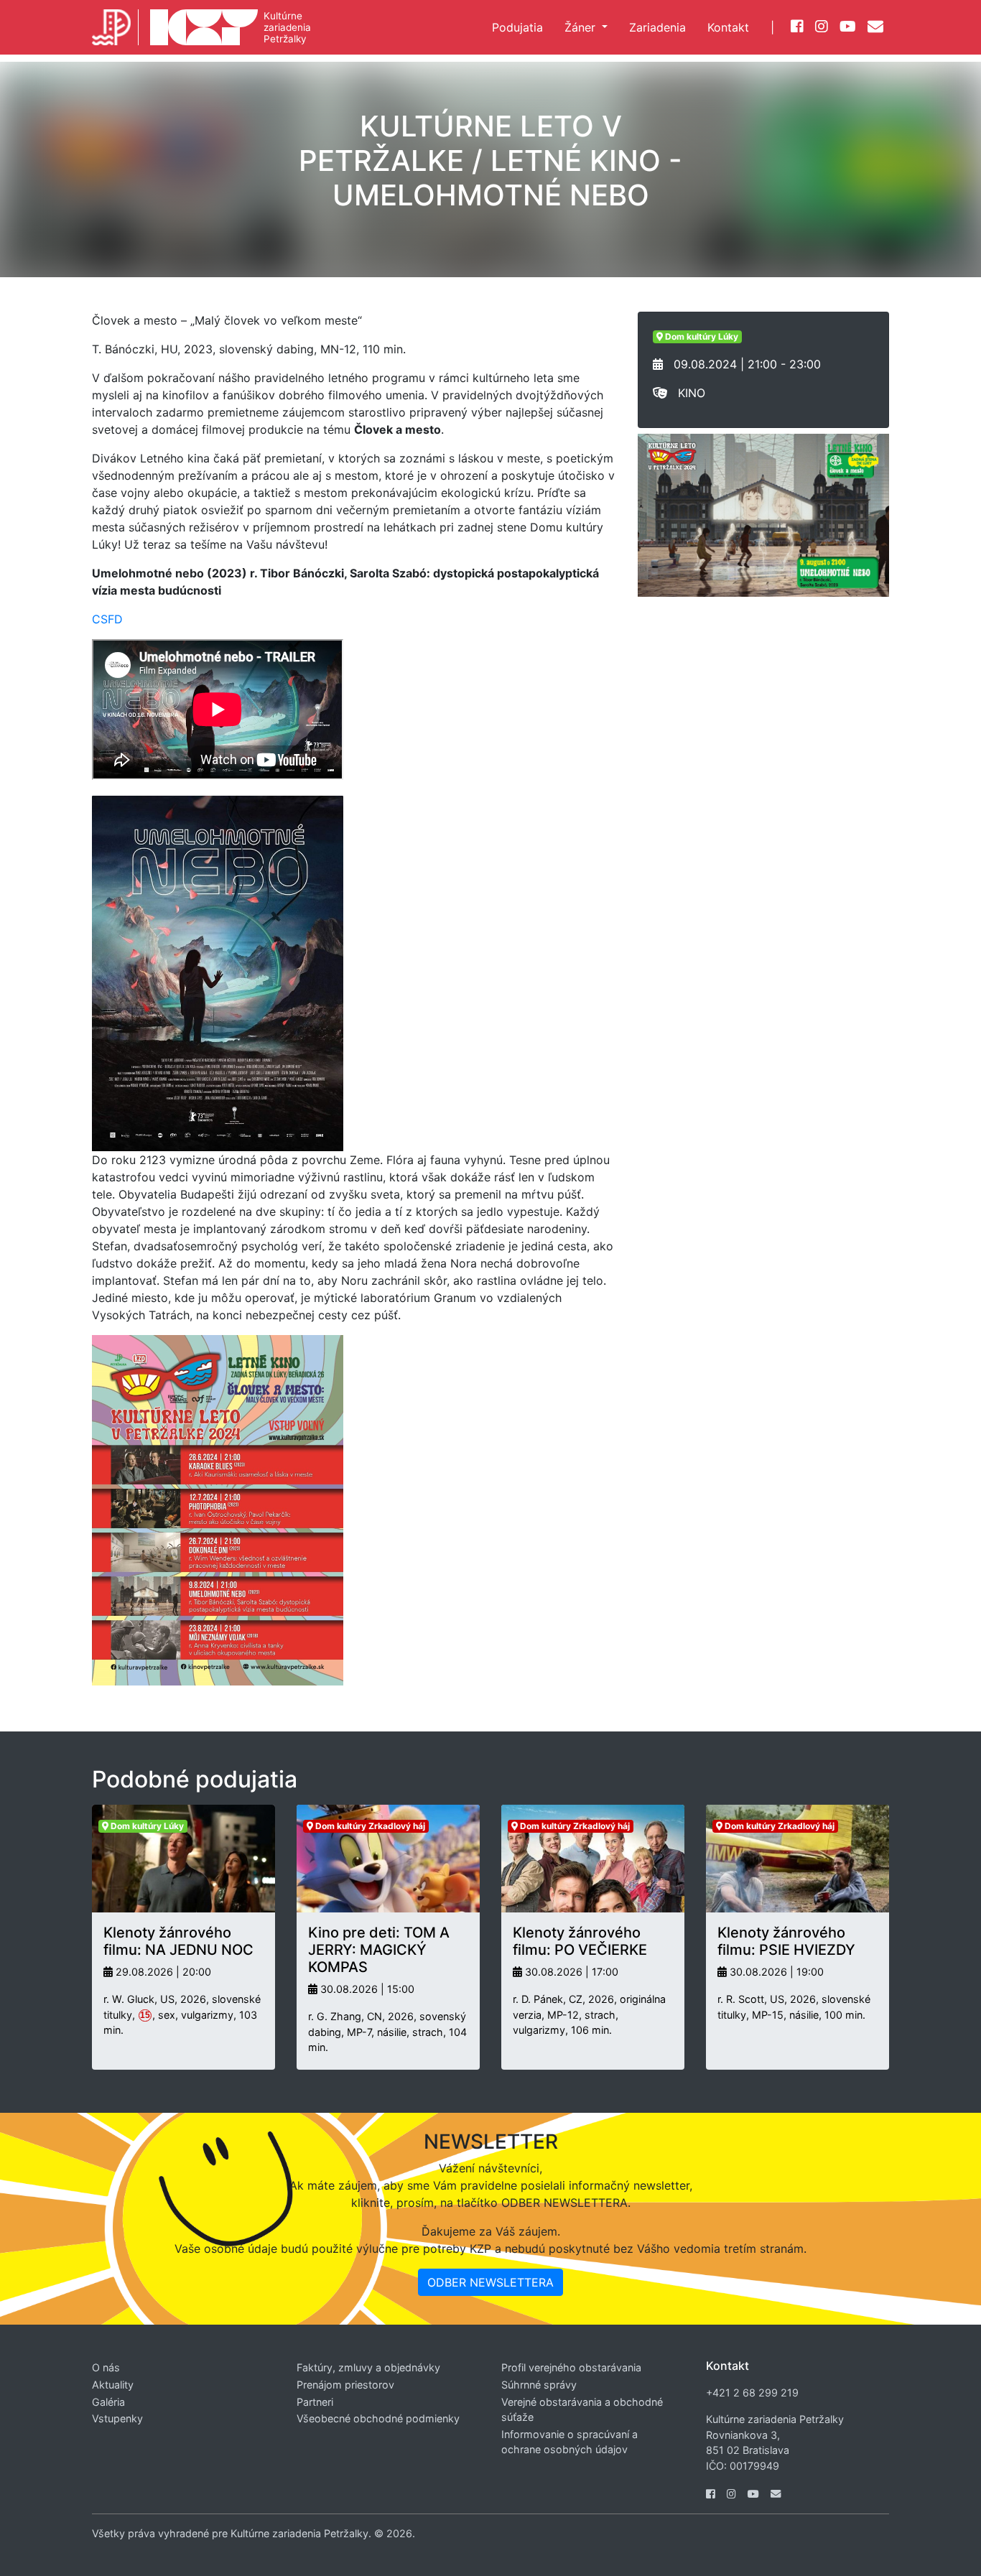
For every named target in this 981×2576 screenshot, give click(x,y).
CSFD (107, 619)
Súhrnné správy (539, 2385)
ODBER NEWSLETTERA (490, 2282)
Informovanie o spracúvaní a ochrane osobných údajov (569, 2442)
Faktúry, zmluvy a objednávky (368, 2367)
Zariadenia (657, 27)
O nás (106, 2367)
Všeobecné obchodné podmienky (378, 2418)
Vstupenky (117, 2418)
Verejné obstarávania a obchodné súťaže (582, 2410)
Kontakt (728, 27)
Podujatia (517, 27)
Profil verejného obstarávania (571, 2367)
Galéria (108, 2402)
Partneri (315, 2402)
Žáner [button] (582, 27)
